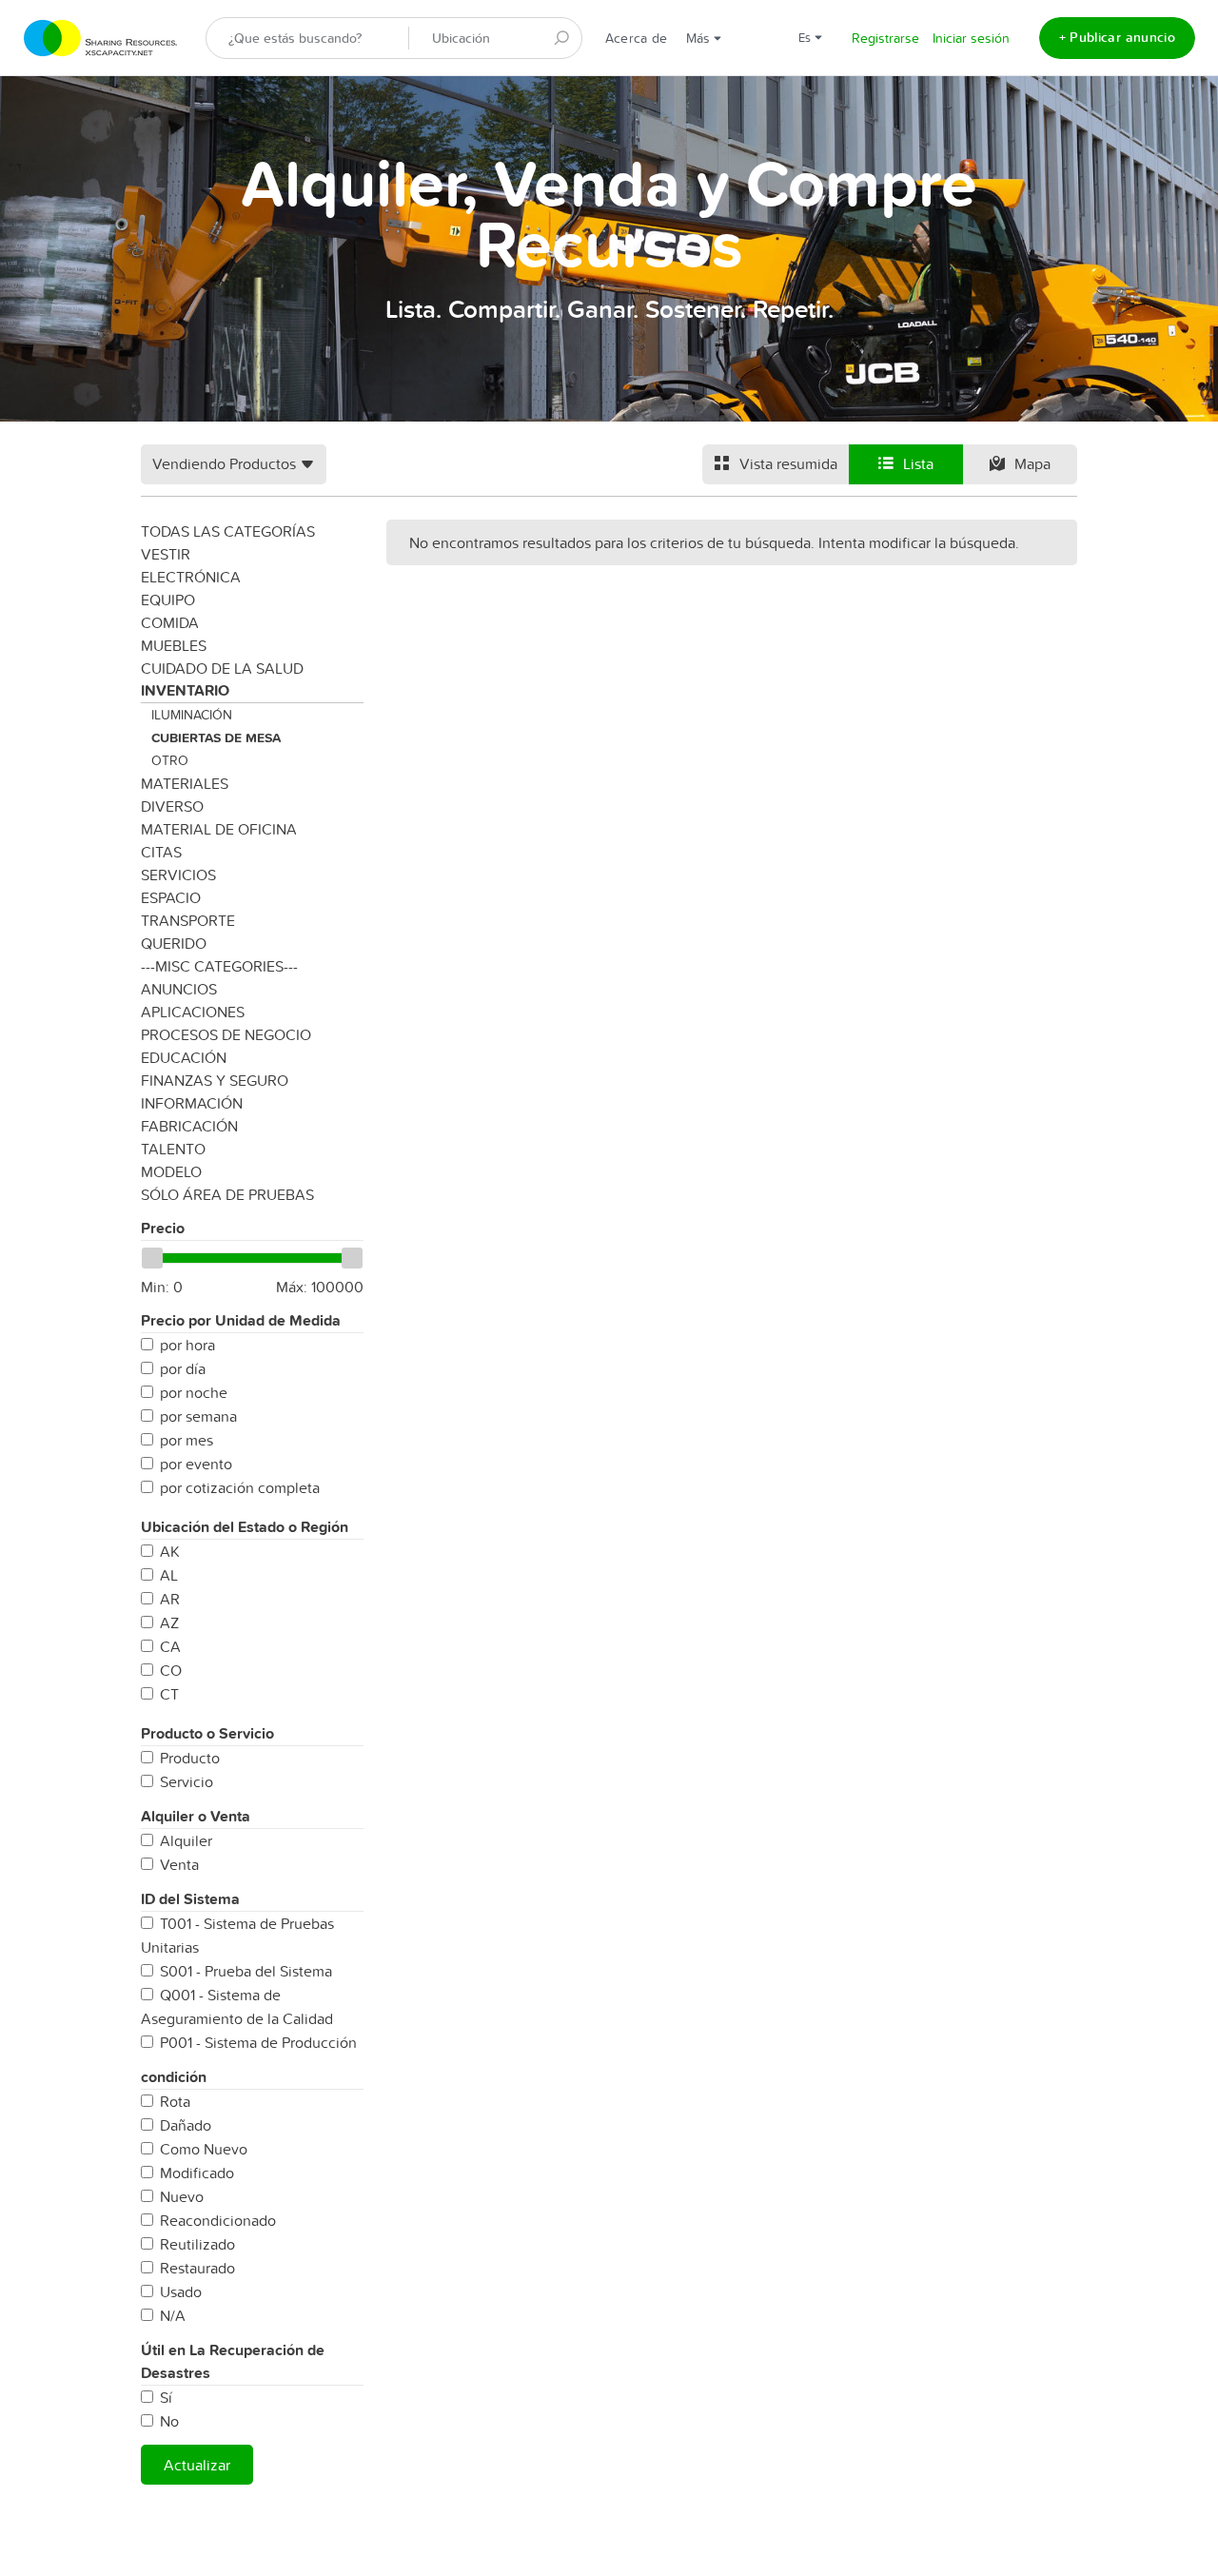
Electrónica (191, 577)
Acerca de (636, 38)
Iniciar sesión (971, 38)
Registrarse (885, 38)
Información (192, 1103)
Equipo (168, 600)
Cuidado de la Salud (222, 668)
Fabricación (189, 1126)
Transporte (188, 920)
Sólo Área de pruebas (227, 1194)
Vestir (166, 554)
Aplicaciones (193, 1012)
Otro (170, 760)
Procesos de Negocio (226, 1034)
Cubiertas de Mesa (216, 737)
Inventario (185, 690)
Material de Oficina (219, 829)
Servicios (178, 875)
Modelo (171, 1171)
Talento (173, 1149)
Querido (174, 943)
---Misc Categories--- (219, 966)
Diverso (172, 806)
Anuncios (179, 989)
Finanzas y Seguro (215, 1080)
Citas (161, 852)
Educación (184, 1057)
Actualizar (197, 2465)
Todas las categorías (228, 531)
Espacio (171, 897)
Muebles (174, 645)
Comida (170, 622)
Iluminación (192, 715)
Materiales (185, 783)
